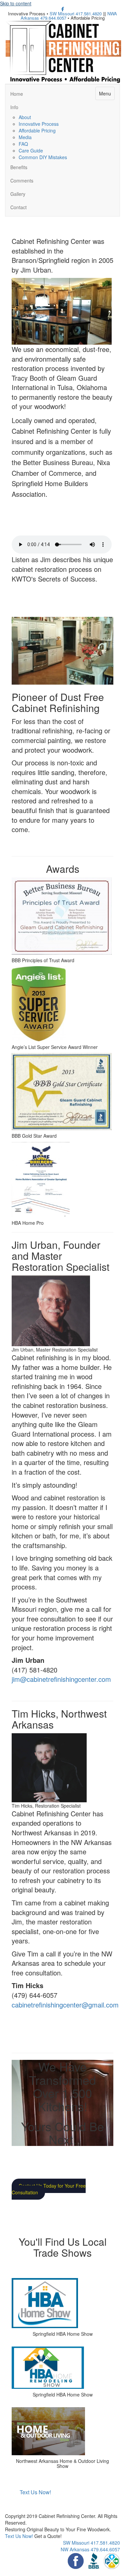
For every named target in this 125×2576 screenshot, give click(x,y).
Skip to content (16, 3)
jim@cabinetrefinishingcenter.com (61, 1679)
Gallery (18, 194)
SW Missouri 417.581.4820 (76, 14)
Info (14, 107)
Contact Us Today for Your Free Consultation (49, 2189)
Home (17, 94)
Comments (22, 180)
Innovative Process (39, 124)
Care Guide (31, 150)
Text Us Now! (19, 2536)
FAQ (23, 144)
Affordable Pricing (37, 130)
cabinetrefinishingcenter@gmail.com (65, 2005)
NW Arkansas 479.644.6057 (90, 2549)
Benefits (19, 167)
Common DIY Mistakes (43, 157)
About (25, 117)
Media (25, 137)
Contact (18, 207)
